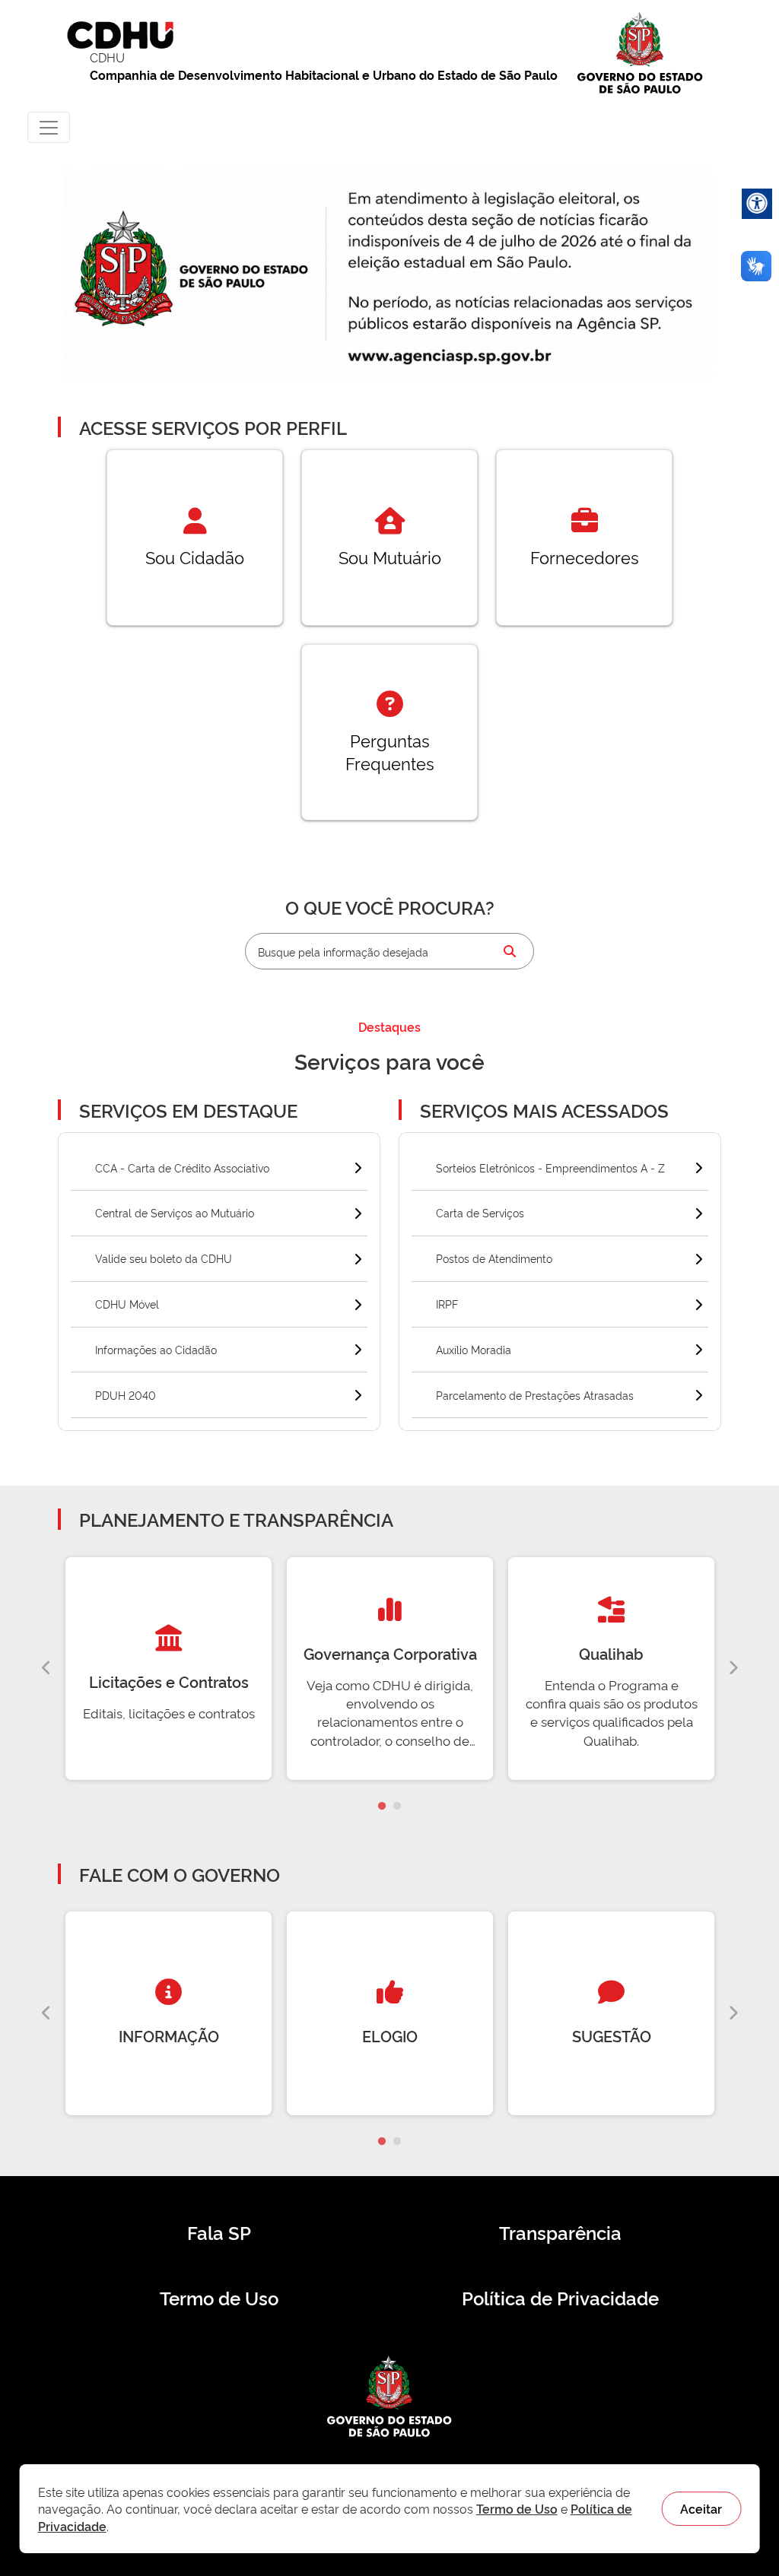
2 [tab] (397, 1807)
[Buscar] (510, 951)
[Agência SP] (453, 357)
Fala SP (219, 2232)
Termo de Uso (219, 2298)
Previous (46, 1668)
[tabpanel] (169, 1669)
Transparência (560, 2232)
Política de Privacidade (560, 2298)
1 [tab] (382, 1807)
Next (733, 1668)
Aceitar (701, 2508)
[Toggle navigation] (49, 127)
